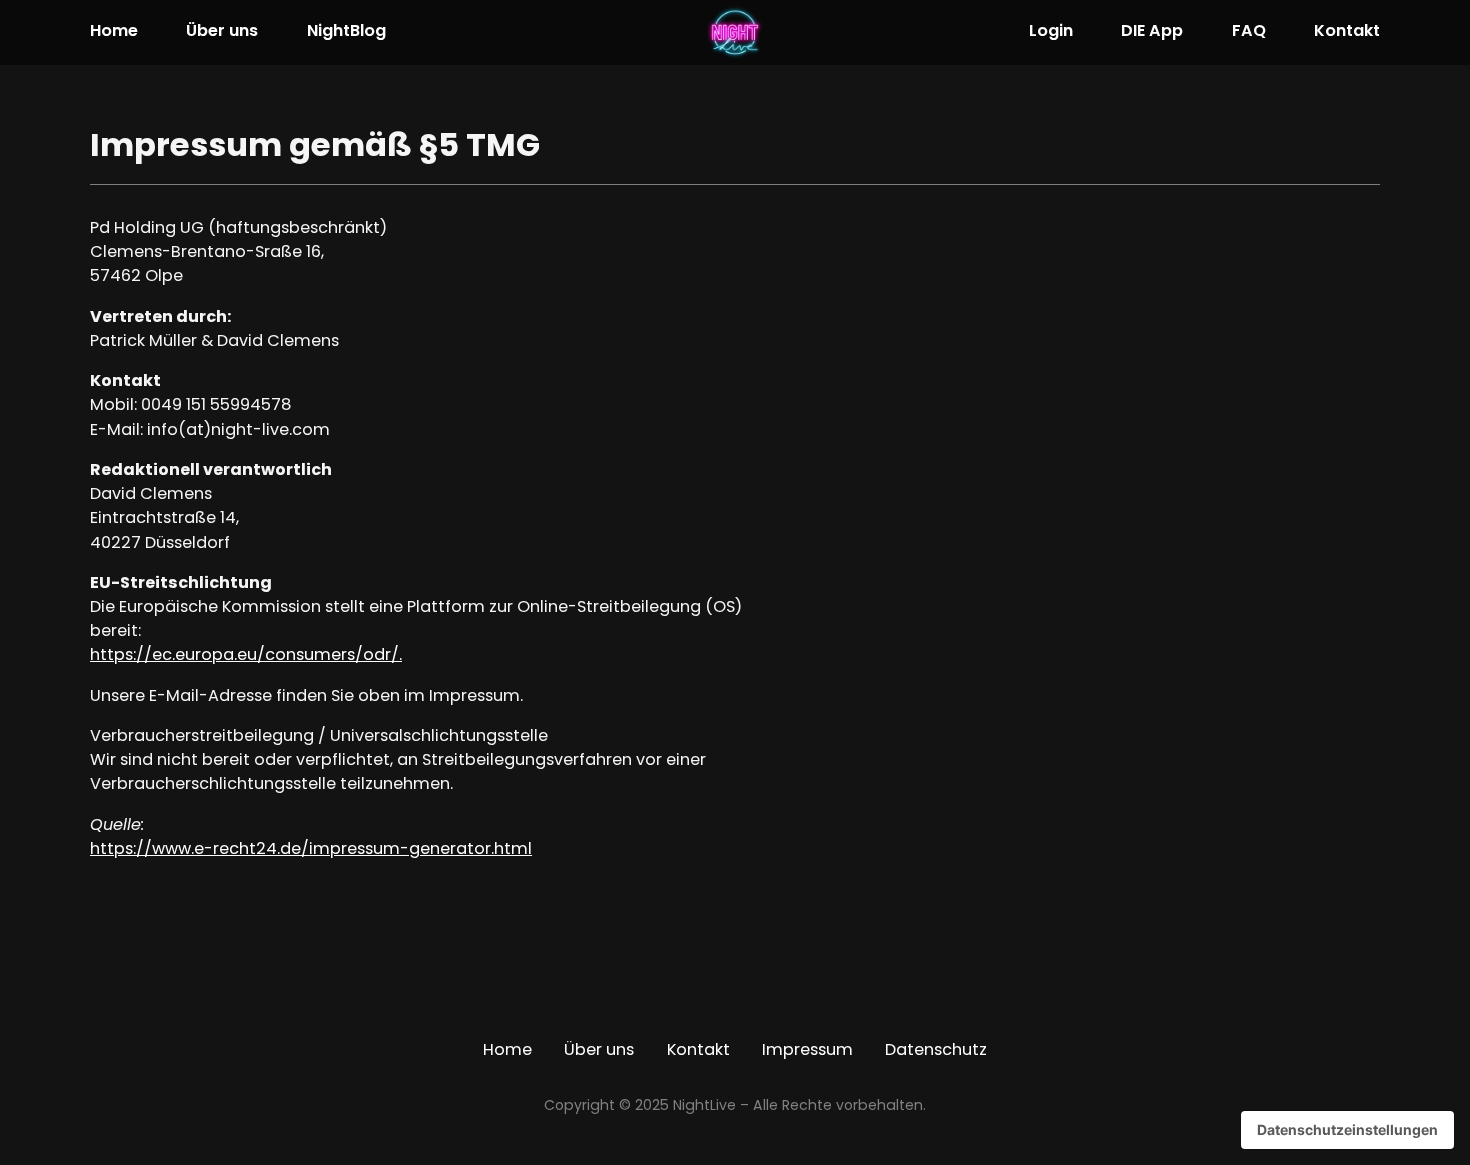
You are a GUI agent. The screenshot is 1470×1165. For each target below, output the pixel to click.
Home (114, 32)
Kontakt (1347, 32)
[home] (735, 32)
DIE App (1152, 32)
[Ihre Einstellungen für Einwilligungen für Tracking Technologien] (1347, 1130)
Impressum (807, 1051)
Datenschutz (936, 1051)
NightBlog (346, 32)
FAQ (1249, 32)
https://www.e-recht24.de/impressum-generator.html (311, 850)
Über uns (222, 32)
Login (1051, 32)
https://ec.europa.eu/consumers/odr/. (246, 656)
